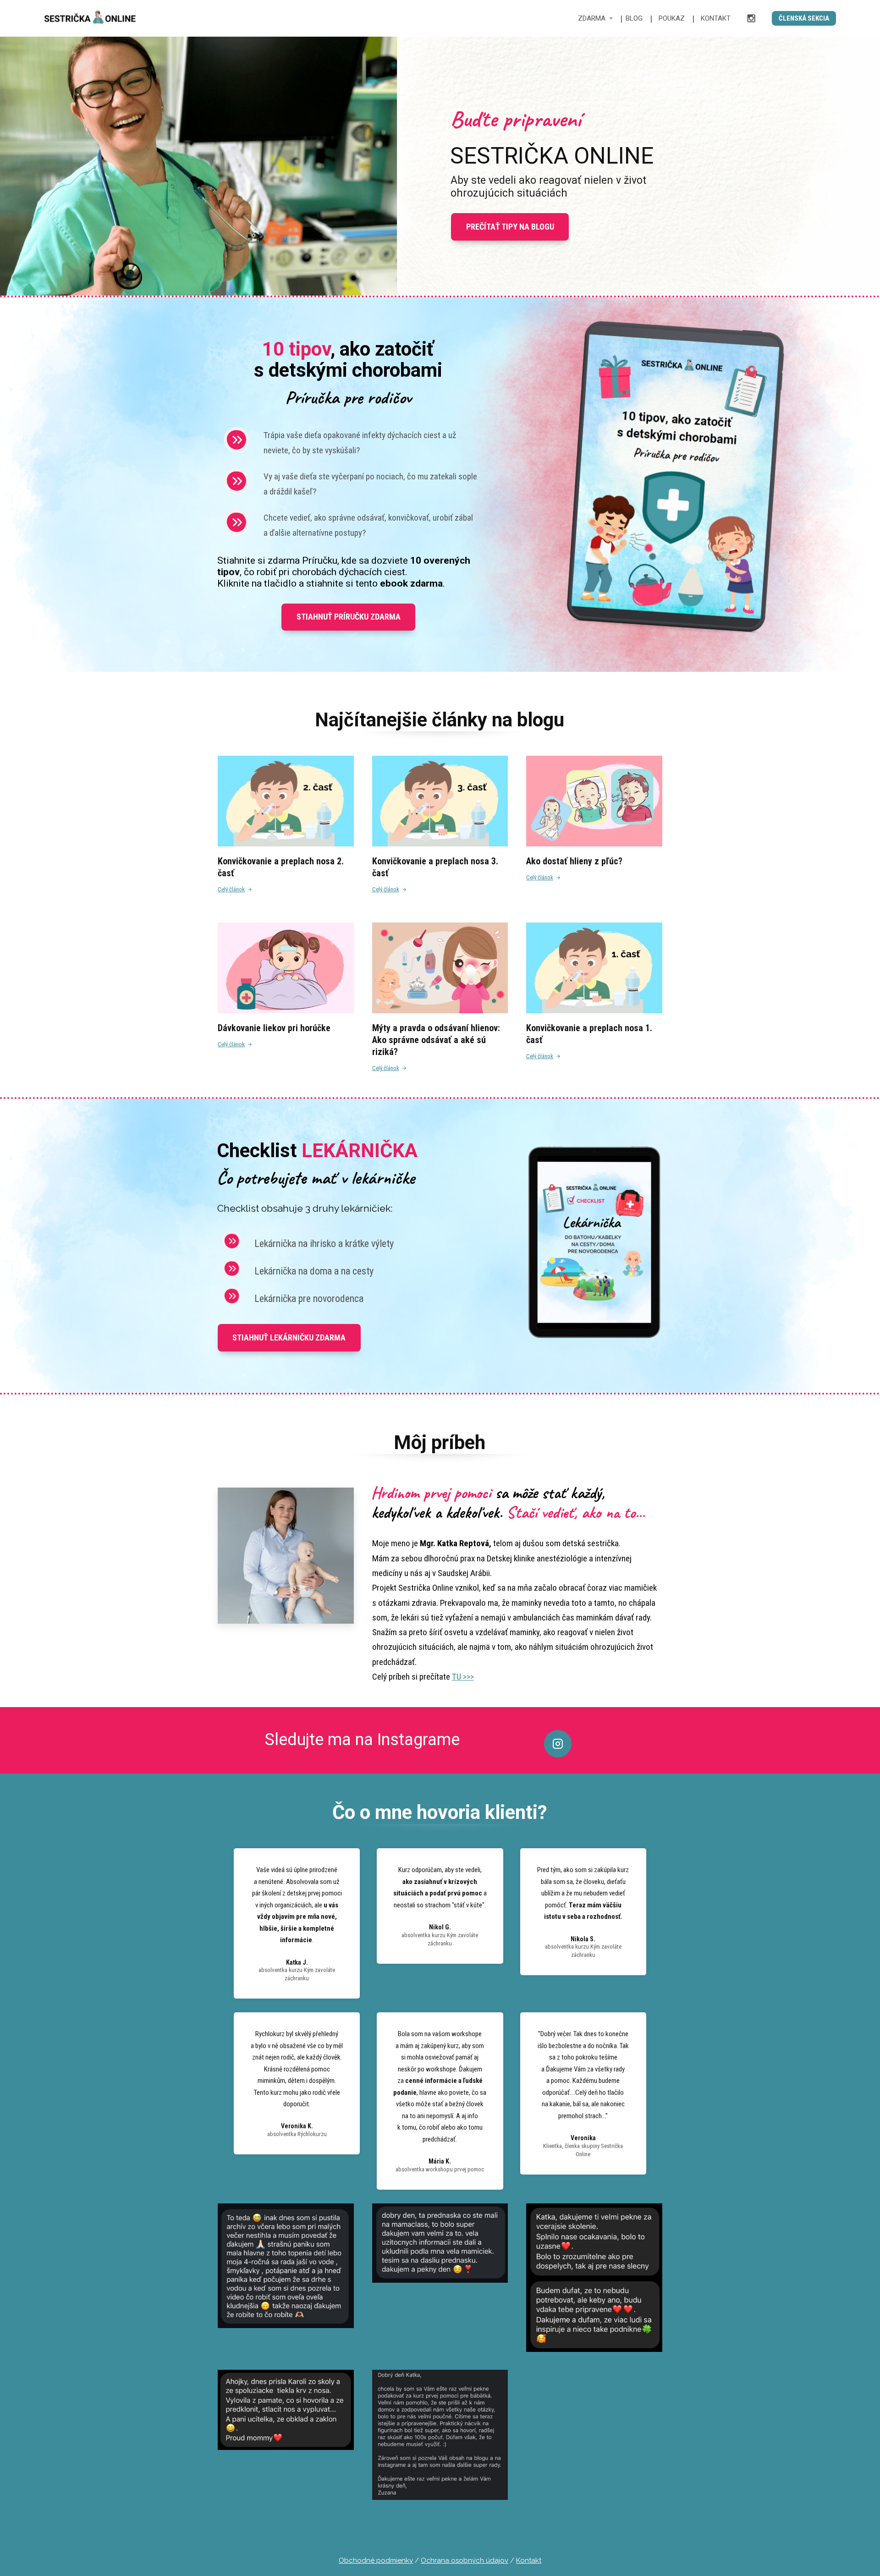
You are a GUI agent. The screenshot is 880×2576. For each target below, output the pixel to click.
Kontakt (716, 18)
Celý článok (231, 889)
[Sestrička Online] (90, 18)
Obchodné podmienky (376, 2560)
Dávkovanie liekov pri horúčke (274, 1028)
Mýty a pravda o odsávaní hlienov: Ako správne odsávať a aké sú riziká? (436, 1040)
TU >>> (463, 1677)
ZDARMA (592, 18)
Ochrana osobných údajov (465, 2560)
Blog (634, 18)
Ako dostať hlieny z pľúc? (574, 861)
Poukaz (672, 18)
